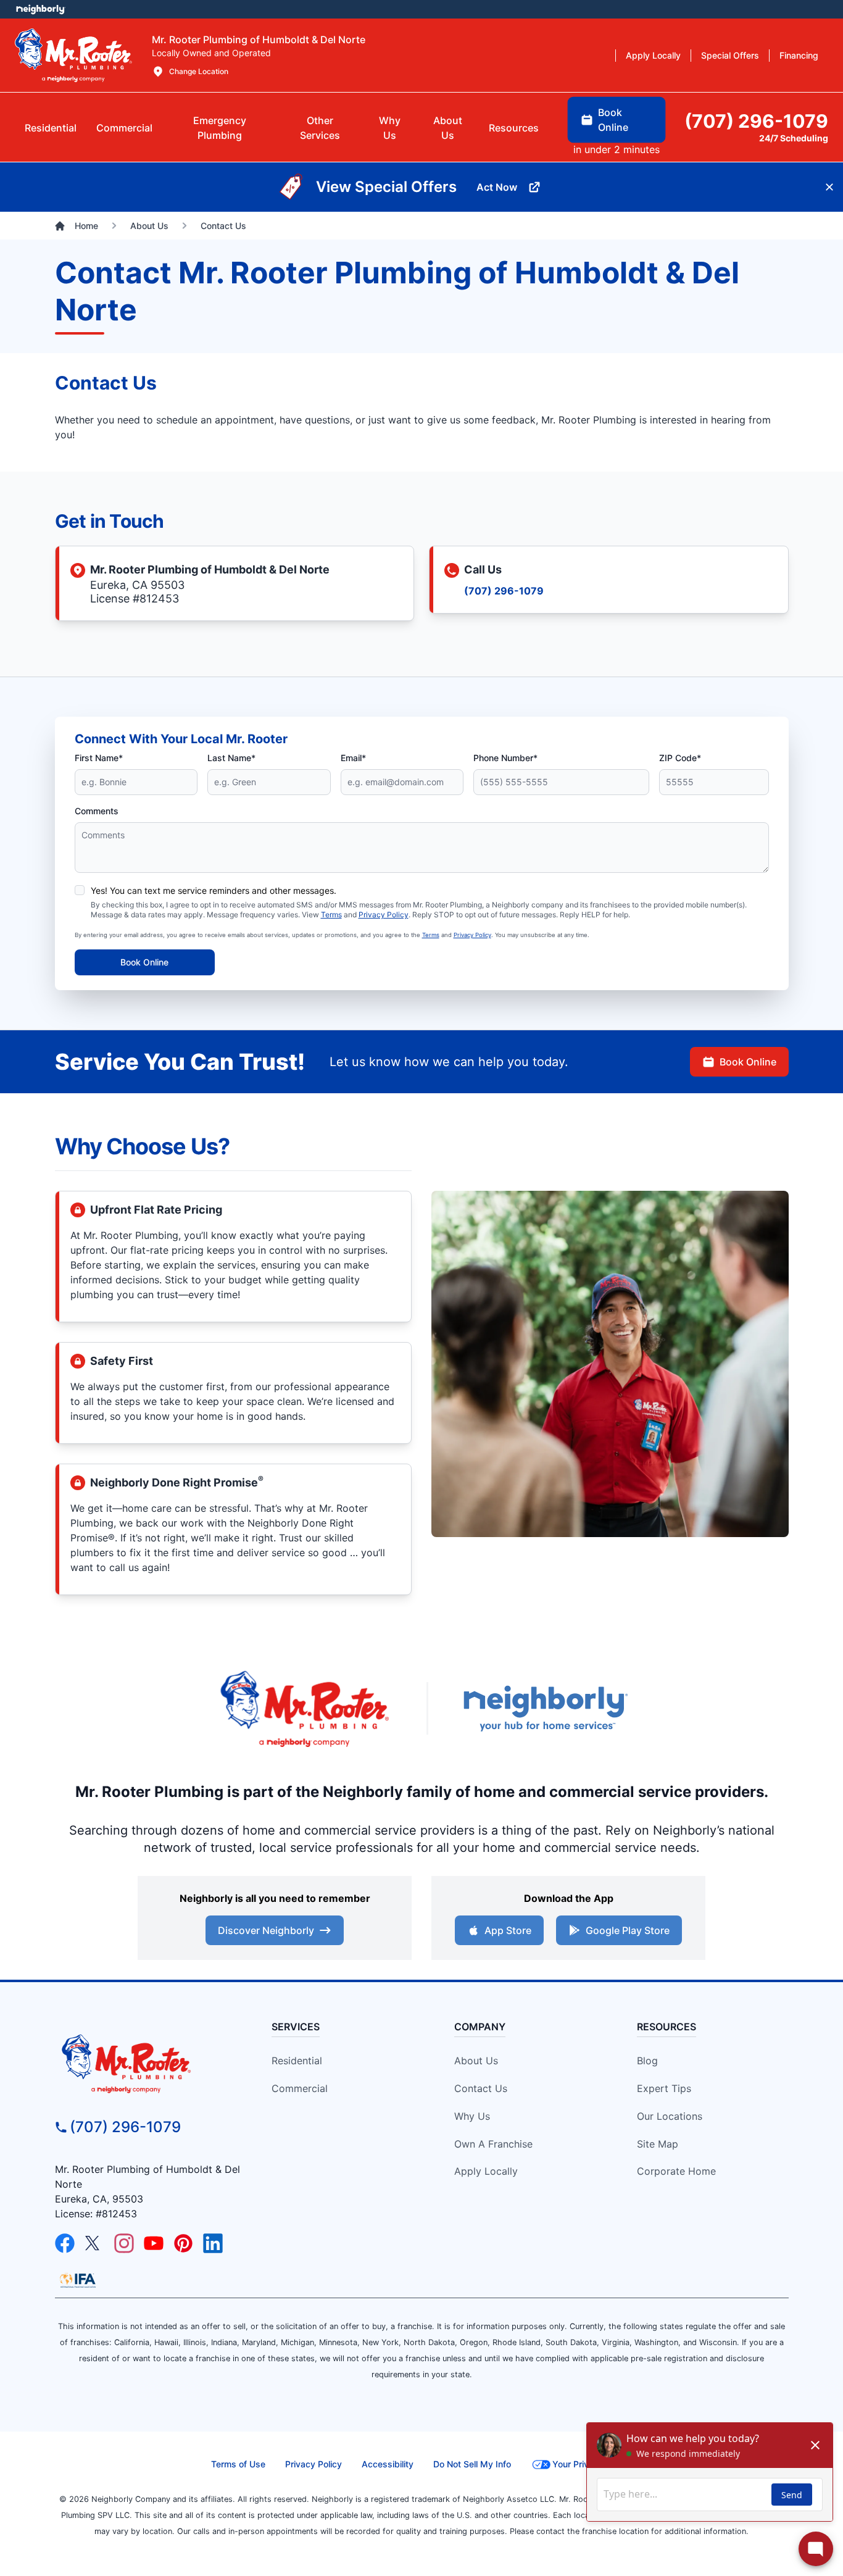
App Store (508, 1930)
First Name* (99, 758)
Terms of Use (238, 2464)
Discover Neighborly (266, 1930)
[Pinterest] (183, 2243)
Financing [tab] (799, 55)
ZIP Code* (680, 758)
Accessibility (388, 2464)
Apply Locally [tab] (653, 55)
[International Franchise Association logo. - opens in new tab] (78, 2280)
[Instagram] (124, 2243)
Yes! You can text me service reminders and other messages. (214, 890)
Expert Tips (664, 2088)
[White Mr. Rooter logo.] (73, 55)
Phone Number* (505, 758)
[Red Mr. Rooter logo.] (304, 1708)
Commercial (300, 2088)
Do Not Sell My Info (472, 2464)
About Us (476, 2061)
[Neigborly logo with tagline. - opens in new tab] (545, 1708)
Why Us (472, 2116)
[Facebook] (65, 2243)
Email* (353, 758)
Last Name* (231, 758)
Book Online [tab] (613, 120)
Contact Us (481, 2088)
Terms (331, 915)
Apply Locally (486, 2171)
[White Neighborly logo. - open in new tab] (40, 9)
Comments (97, 811)
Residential (297, 2061)
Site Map (658, 2144)
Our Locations (670, 2116)
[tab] (220, 128)
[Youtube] (154, 2243)
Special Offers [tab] (730, 55)
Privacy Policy (384, 915)
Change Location (199, 71)
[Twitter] (94, 2243)
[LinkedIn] (213, 2243)
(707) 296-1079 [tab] (756, 121)
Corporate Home (676, 2171)
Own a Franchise (493, 2144)
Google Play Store (628, 1930)
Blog (647, 2061)
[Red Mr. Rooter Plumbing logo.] (148, 2063)
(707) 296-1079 (504, 591)
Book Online (144, 962)
